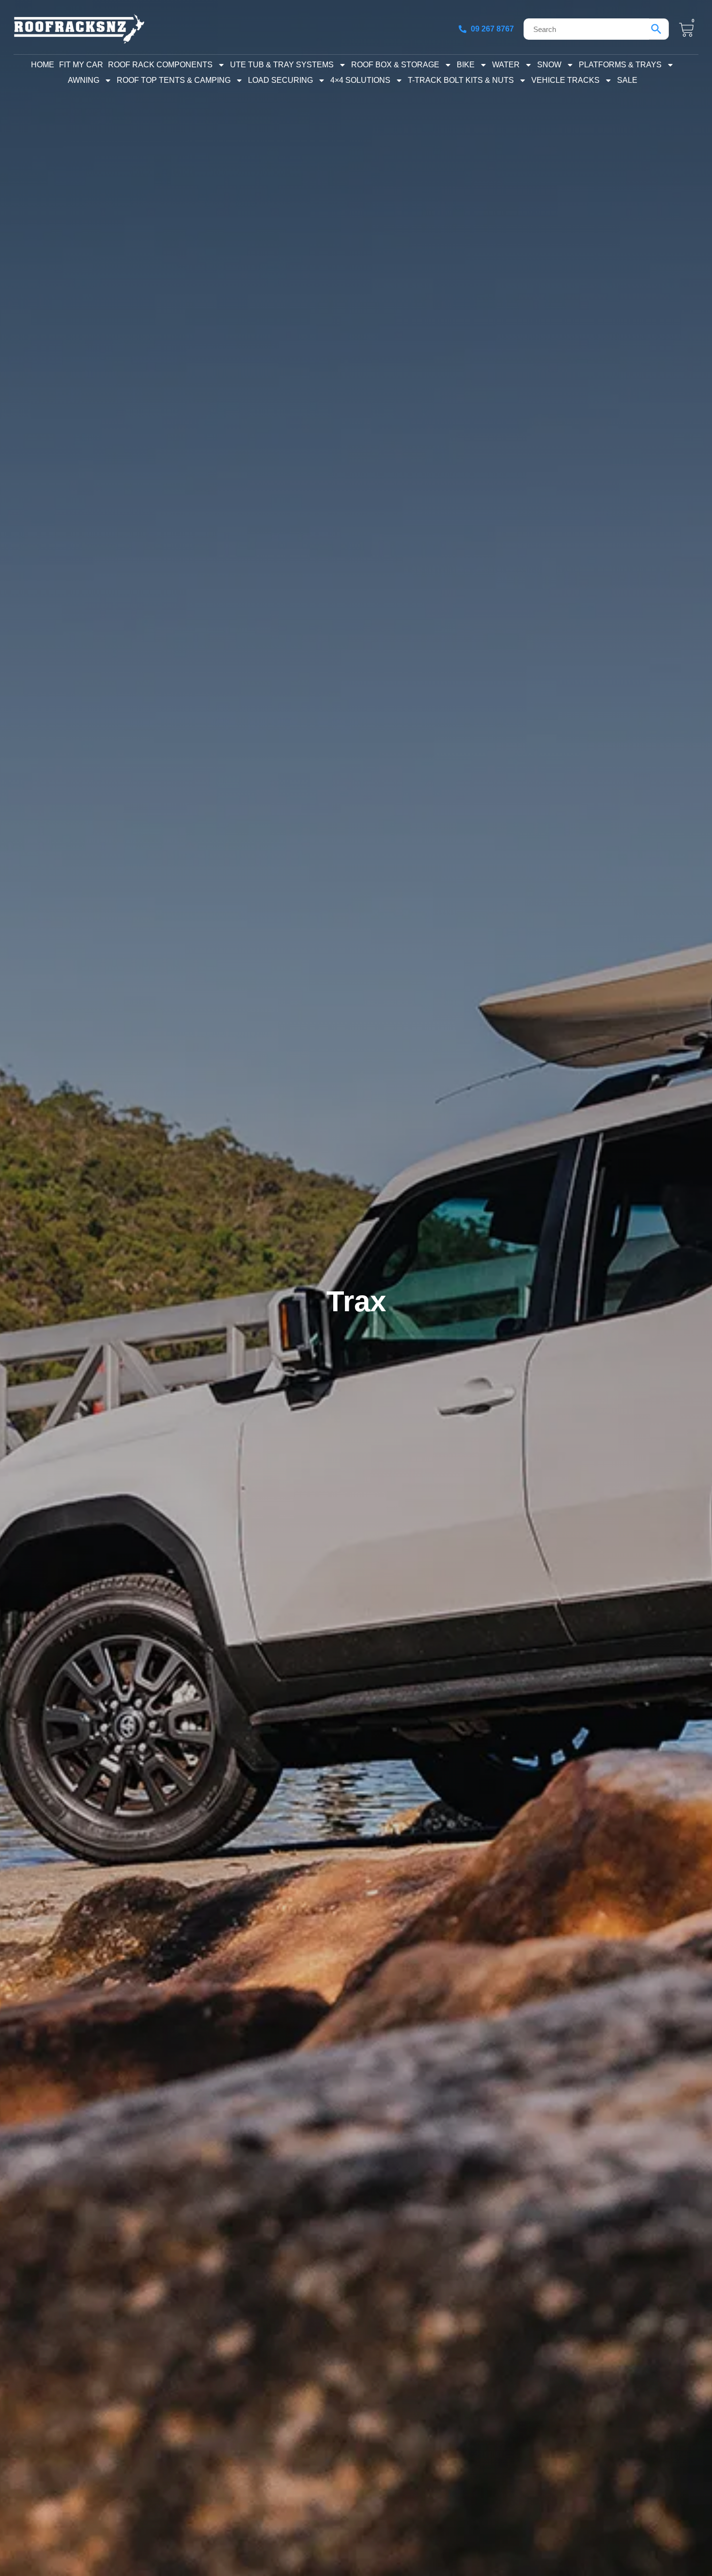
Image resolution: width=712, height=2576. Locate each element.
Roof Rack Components (160, 65)
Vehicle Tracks (565, 80)
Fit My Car (81, 65)
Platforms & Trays (620, 65)
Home (43, 65)
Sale (627, 80)
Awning (84, 80)
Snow (549, 65)
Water (506, 65)
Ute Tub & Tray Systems (282, 65)
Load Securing (280, 80)
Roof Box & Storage (395, 65)
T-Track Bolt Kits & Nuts (461, 80)
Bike (466, 65)
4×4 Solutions (360, 80)
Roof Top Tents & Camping (174, 80)
